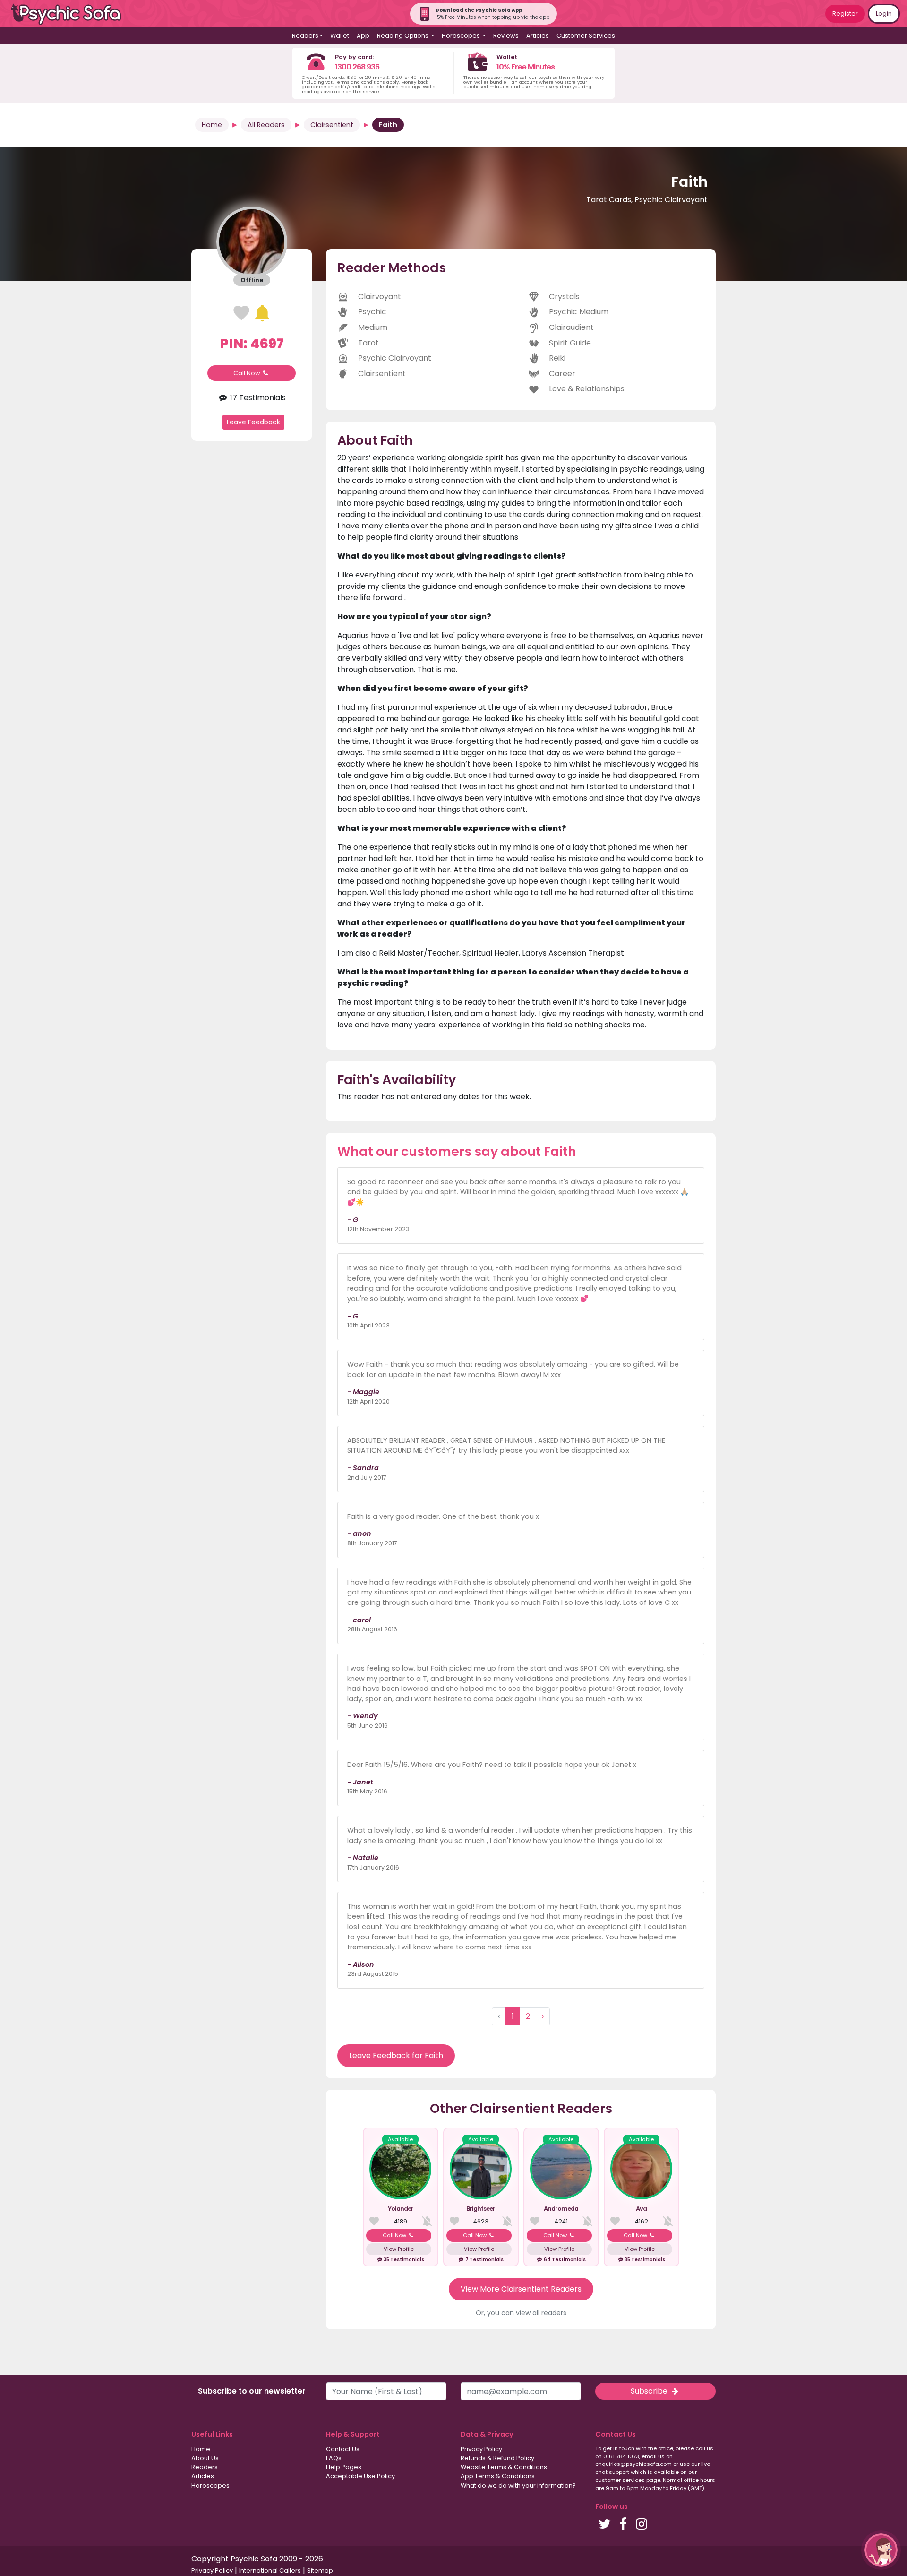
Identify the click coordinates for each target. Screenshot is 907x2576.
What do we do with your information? (518, 2486)
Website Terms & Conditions (504, 2467)
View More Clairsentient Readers (521, 2289)
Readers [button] (305, 36)
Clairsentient (332, 125)
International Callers (270, 2571)
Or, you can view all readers (521, 2313)
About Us (205, 2458)
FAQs (334, 2458)
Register (845, 13)
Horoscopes (210, 2486)
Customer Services (586, 36)
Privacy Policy (481, 2449)
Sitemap (320, 2571)
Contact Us (343, 2449)
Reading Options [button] (403, 36)
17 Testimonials (257, 398)
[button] (881, 2550)
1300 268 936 (357, 67)
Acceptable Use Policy (360, 2476)
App (363, 36)
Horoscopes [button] (462, 36)
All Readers (266, 125)
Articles (538, 36)
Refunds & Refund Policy (497, 2458)
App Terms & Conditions (498, 2476)
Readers (205, 2467)
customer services (620, 2480)
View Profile (399, 2249)
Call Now (248, 373)
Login (884, 13)
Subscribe (650, 2391)
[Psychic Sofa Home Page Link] (71, 14)
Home (212, 125)
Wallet (340, 36)
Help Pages (344, 2467)
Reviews (506, 36)
